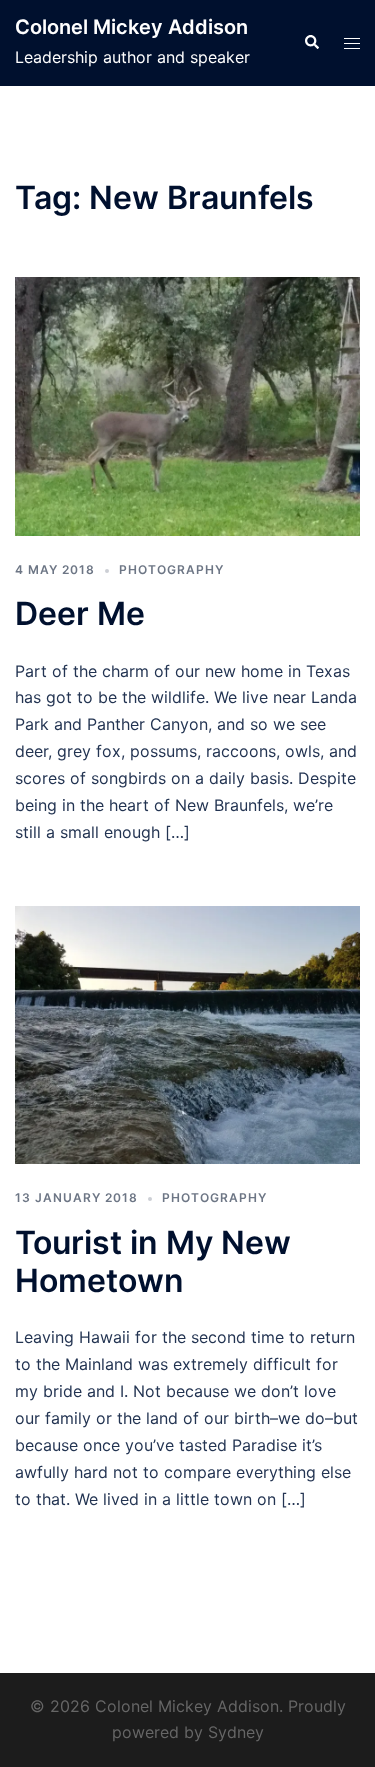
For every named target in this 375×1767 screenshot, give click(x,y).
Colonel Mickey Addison (131, 27)
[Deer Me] (187, 405)
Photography (171, 569)
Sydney (236, 1732)
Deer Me (80, 613)
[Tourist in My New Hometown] (187, 1033)
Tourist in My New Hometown (153, 1261)
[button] (311, 43)
